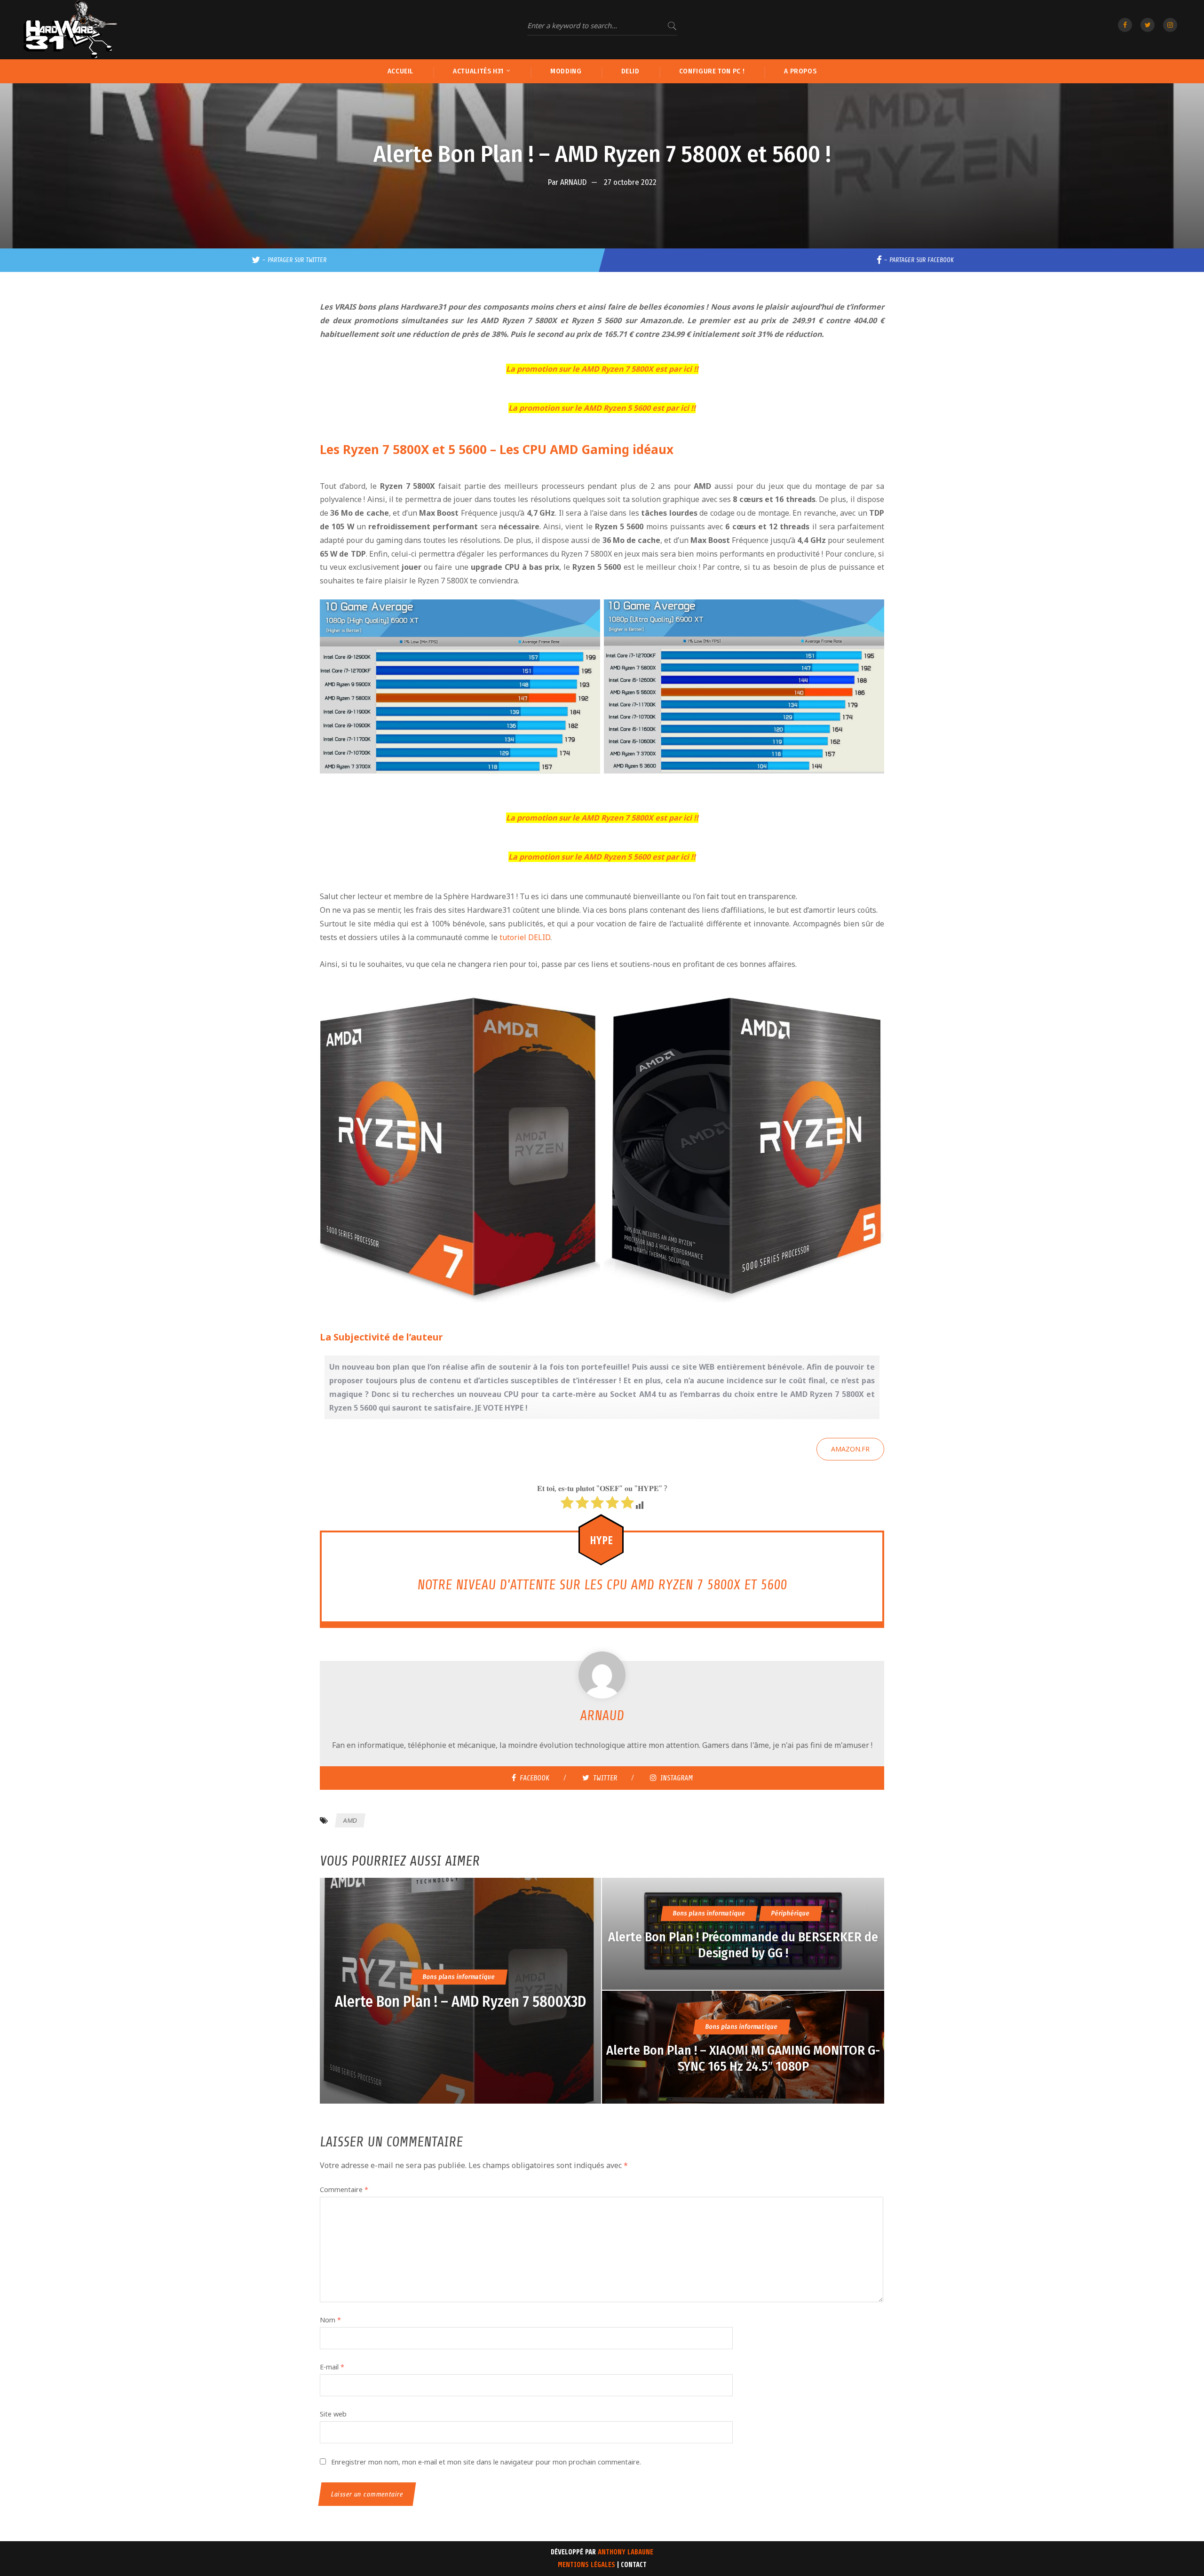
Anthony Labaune (626, 2552)
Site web (333, 2414)
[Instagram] (1170, 25)
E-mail (332, 2367)
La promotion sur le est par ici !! (602, 369)
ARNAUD (573, 182)
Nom (330, 2320)
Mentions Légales (586, 2565)
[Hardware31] (71, 30)
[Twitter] (1148, 25)
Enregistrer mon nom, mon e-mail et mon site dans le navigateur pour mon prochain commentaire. (486, 2462)
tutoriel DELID (525, 937)
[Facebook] (1125, 25)
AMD (350, 1820)
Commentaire (344, 2189)
